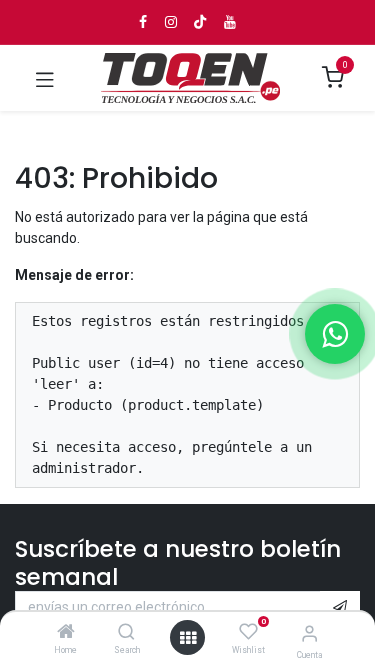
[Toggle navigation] (45, 78)
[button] (340, 608)
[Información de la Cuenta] (309, 633)
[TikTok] (200, 22)
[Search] (126, 633)
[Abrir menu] (188, 638)
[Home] (66, 633)
